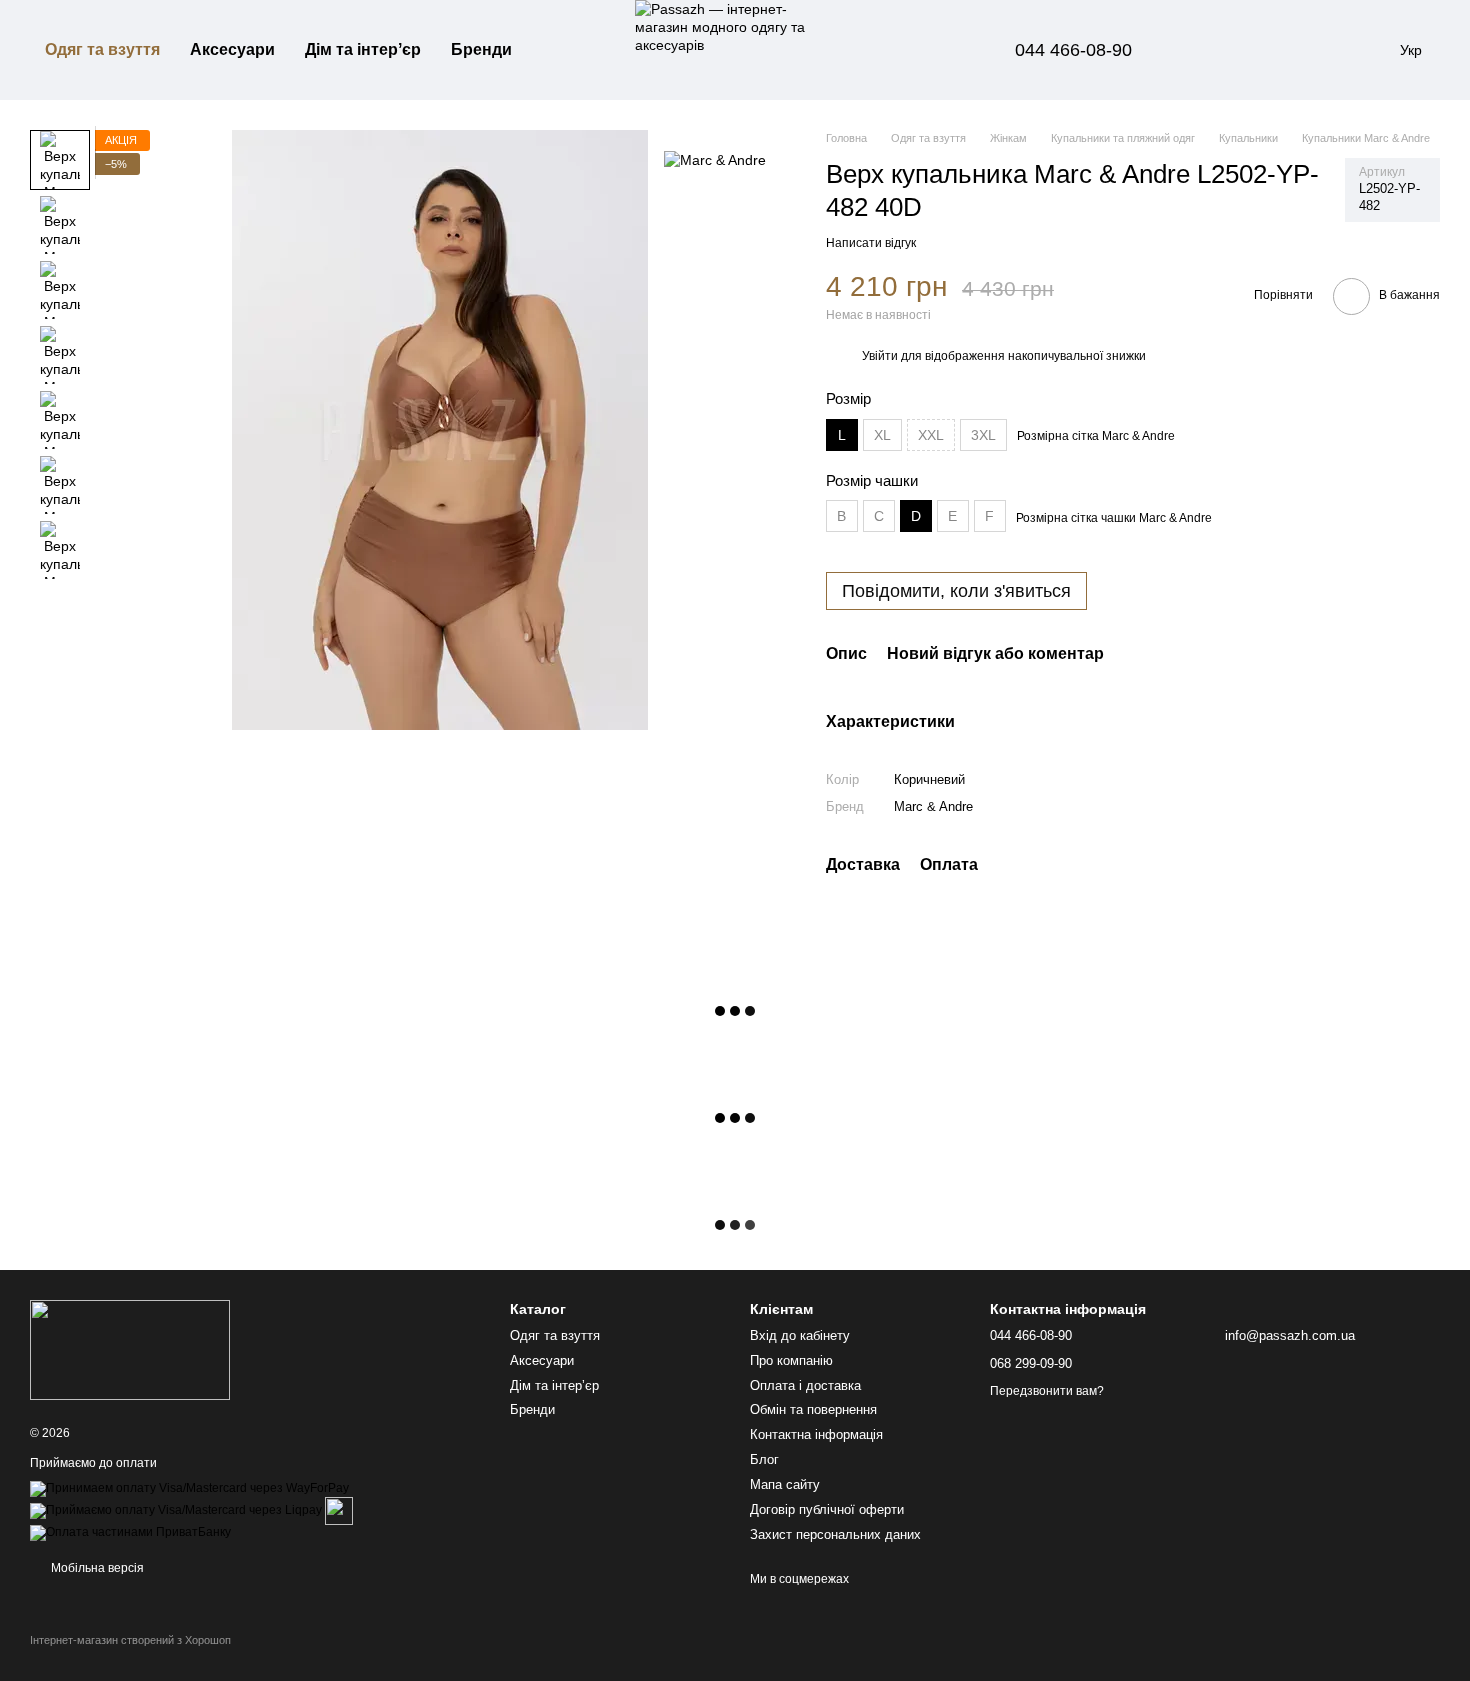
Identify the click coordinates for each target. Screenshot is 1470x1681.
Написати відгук (871, 243)
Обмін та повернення (813, 1409)
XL (882, 435)
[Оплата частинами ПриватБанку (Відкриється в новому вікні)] (130, 1532)
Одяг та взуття (102, 49)
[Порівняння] (1208, 50)
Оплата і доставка (805, 1385)
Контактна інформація (816, 1434)
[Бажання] (1260, 50)
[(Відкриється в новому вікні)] (339, 1510)
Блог (764, 1459)
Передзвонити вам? (1047, 1391)
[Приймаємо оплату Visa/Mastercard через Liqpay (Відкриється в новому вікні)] (176, 1510)
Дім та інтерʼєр (363, 49)
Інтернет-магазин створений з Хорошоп (130, 1640)
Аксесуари (232, 49)
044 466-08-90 (1073, 50)
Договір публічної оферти (827, 1509)
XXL (931, 435)
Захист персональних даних (835, 1534)
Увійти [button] (880, 356)
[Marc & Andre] (715, 159)
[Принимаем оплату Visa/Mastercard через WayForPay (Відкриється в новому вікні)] (189, 1488)
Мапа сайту (785, 1484)
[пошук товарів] (563, 50)
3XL (983, 435)
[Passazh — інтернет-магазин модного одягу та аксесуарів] (130, 1349)
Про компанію (791, 1360)
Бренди (481, 49)
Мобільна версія (96, 1568)
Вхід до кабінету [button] (800, 1335)
